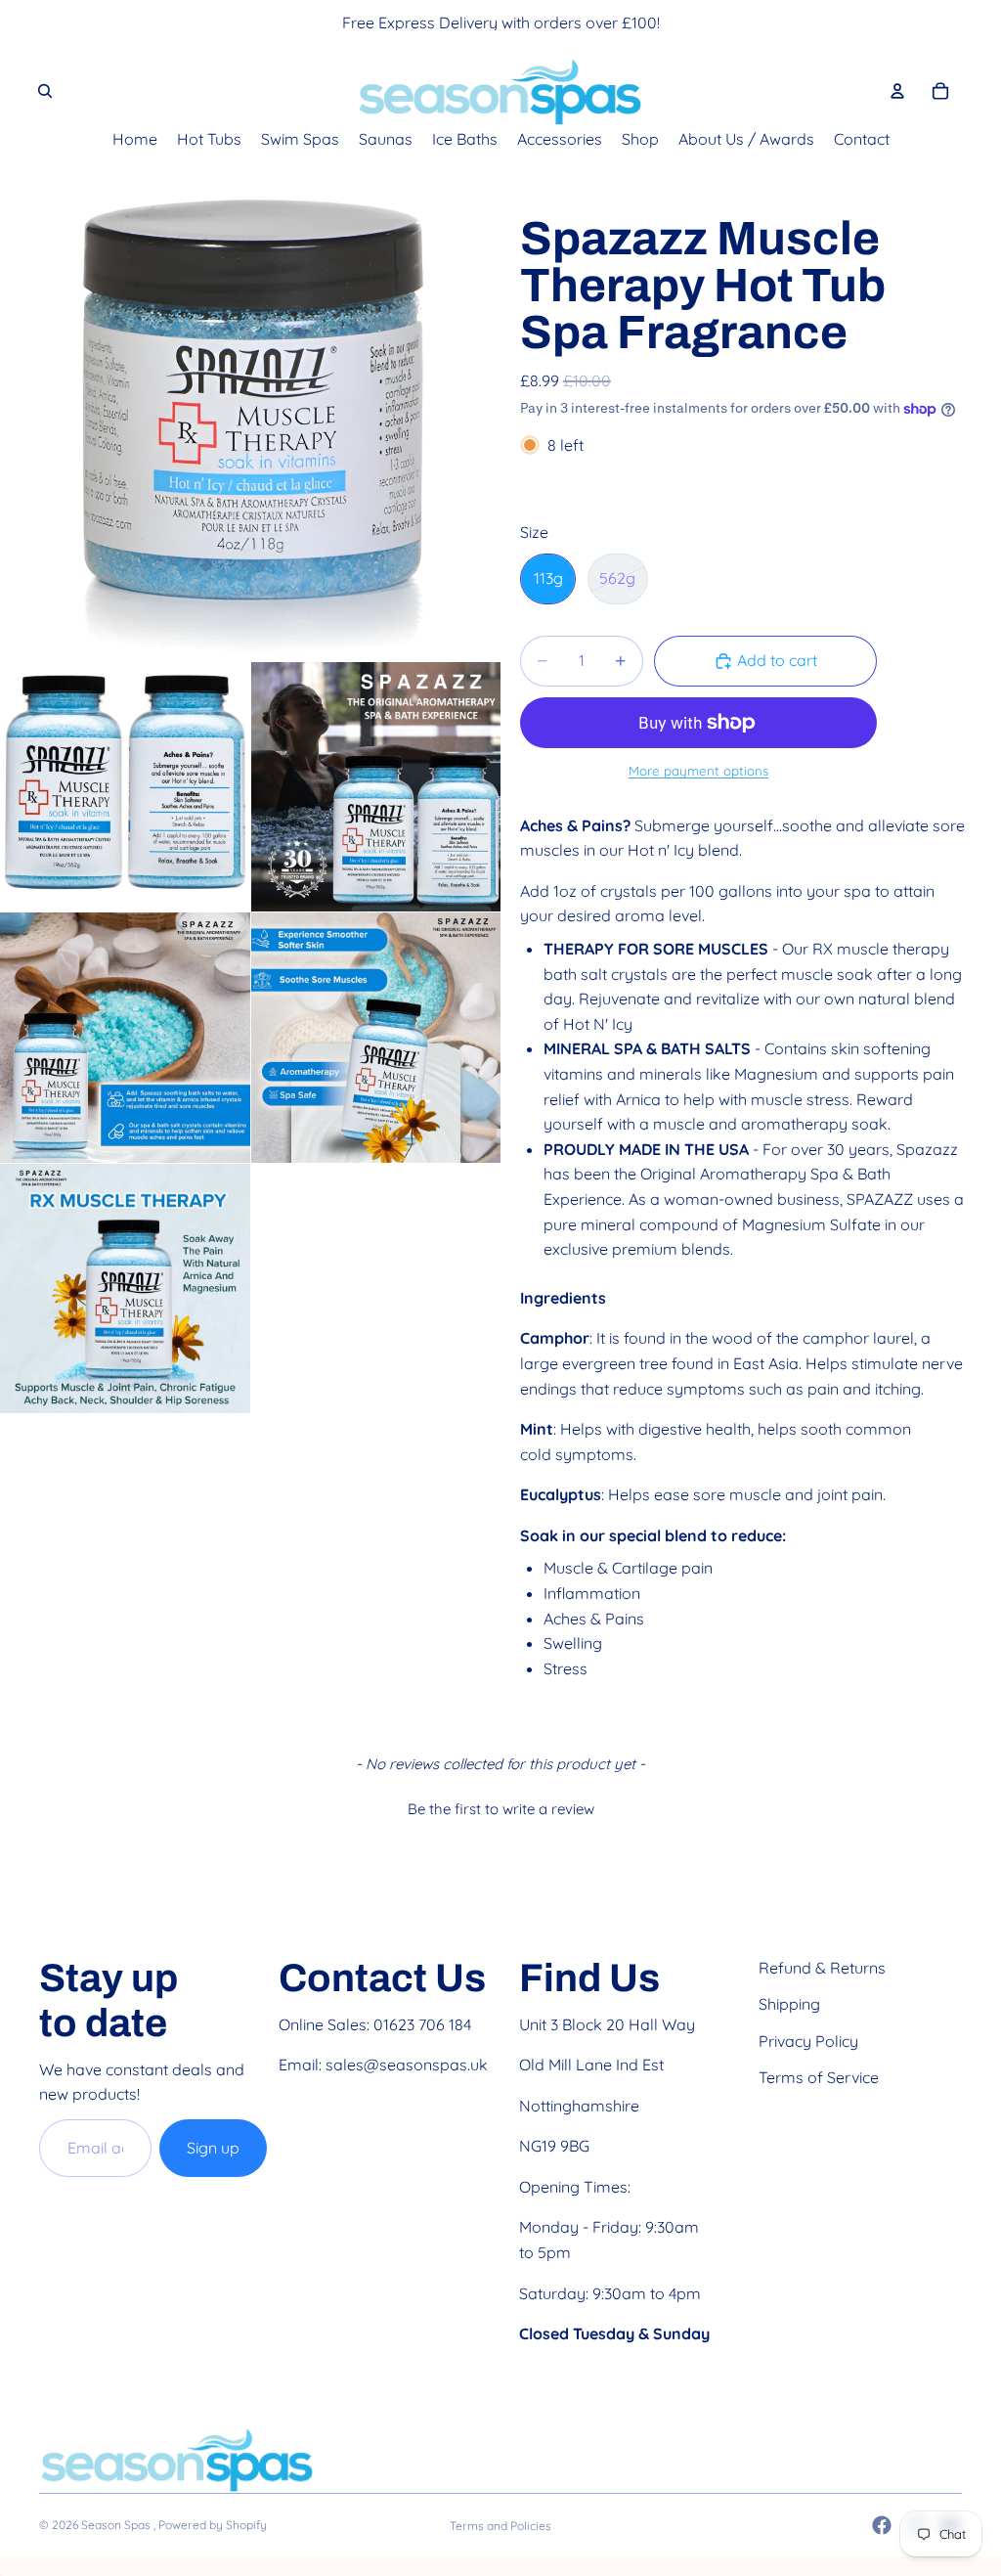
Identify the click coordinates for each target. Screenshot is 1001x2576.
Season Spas (117, 2525)
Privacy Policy (808, 2041)
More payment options (698, 771)
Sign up (213, 2148)
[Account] (897, 91)
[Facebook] (882, 2525)
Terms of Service (819, 2077)
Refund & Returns (822, 1968)
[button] (500, 1806)
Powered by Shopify (213, 2525)
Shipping (789, 2004)
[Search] (45, 91)
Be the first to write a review (501, 1809)
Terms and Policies (500, 2526)
